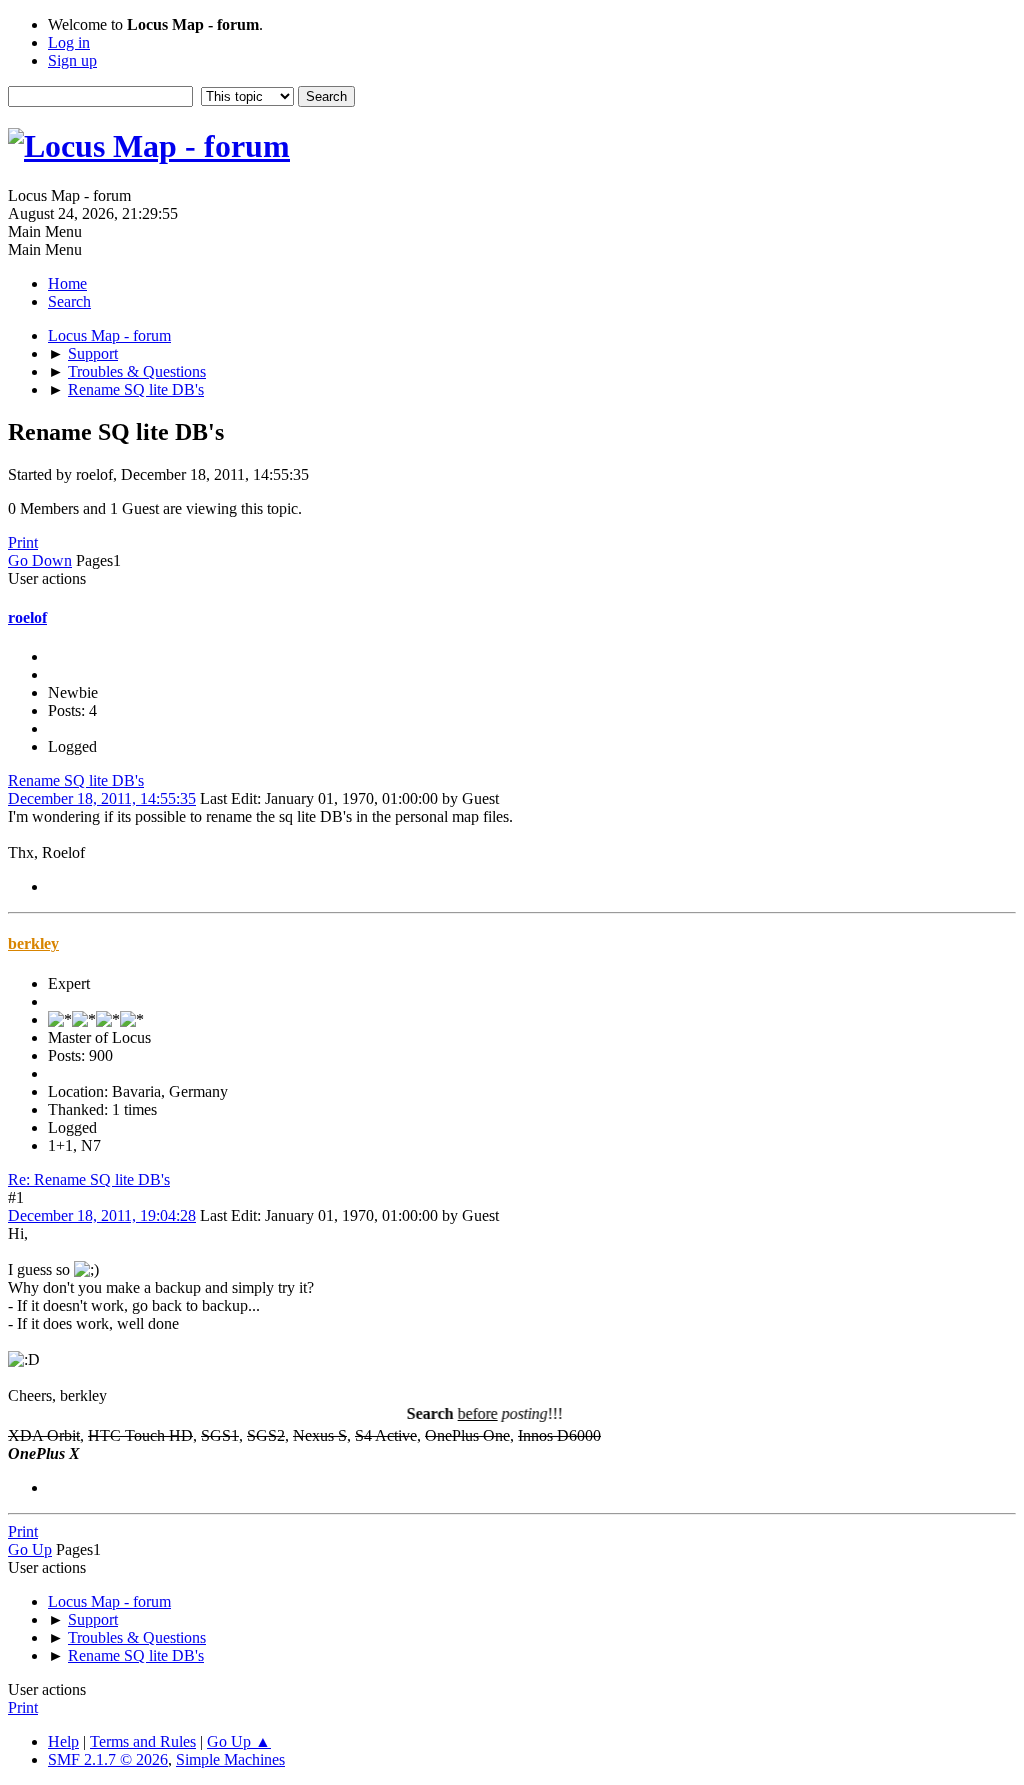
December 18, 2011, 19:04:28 (102, 1215)
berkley (33, 943)
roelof (27, 617)
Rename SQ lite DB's (76, 780)
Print (23, 542)
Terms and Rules (143, 1741)
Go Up (30, 1549)
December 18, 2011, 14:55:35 (102, 798)
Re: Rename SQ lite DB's (89, 1179)
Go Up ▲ (239, 1741)
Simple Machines (230, 1759)
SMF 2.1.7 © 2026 (108, 1759)
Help (63, 1741)
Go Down (40, 560)
